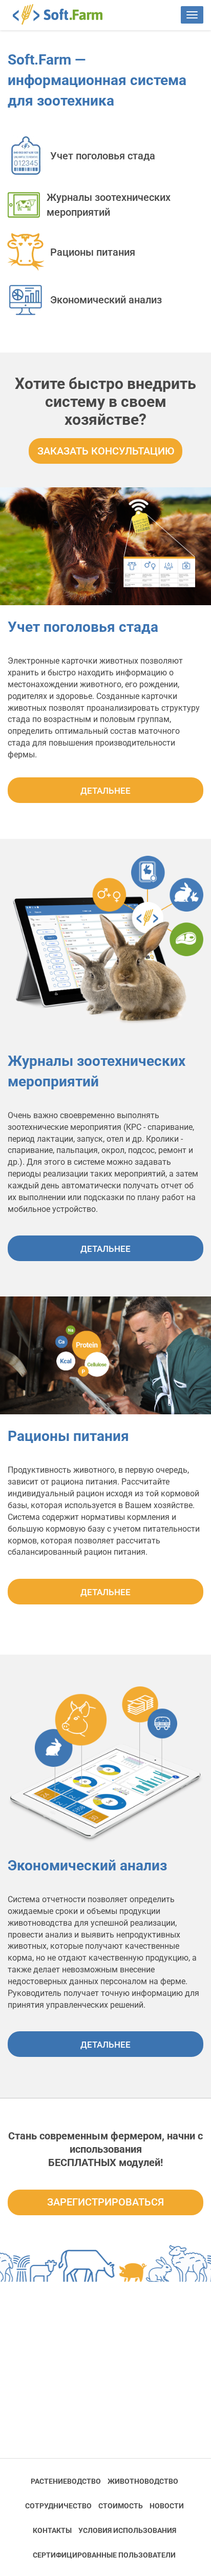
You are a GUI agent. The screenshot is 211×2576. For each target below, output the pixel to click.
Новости (167, 2506)
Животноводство (143, 2481)
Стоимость (121, 2506)
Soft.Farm (63, 14)
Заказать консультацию (106, 451)
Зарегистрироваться (105, 2202)
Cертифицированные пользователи (104, 2555)
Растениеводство (66, 2481)
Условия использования (127, 2530)
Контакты (52, 2530)
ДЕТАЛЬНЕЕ (105, 791)
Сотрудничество (58, 2506)
